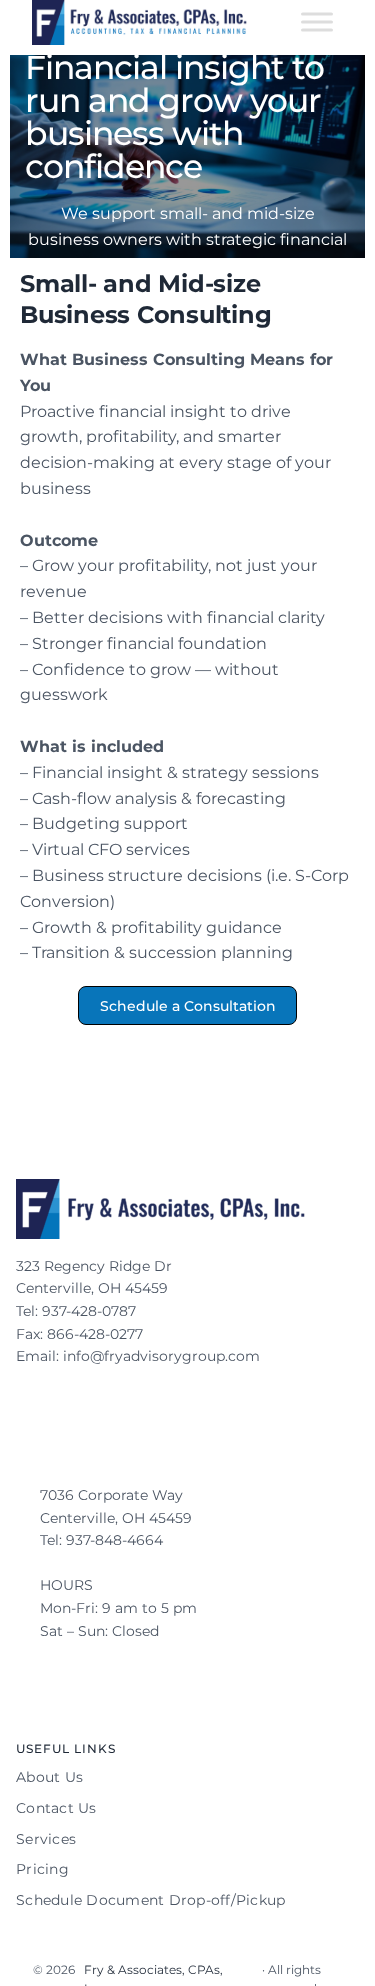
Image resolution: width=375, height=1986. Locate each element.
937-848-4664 (116, 1540)
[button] (188, 1005)
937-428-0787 (91, 1311)
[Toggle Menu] (317, 22)
